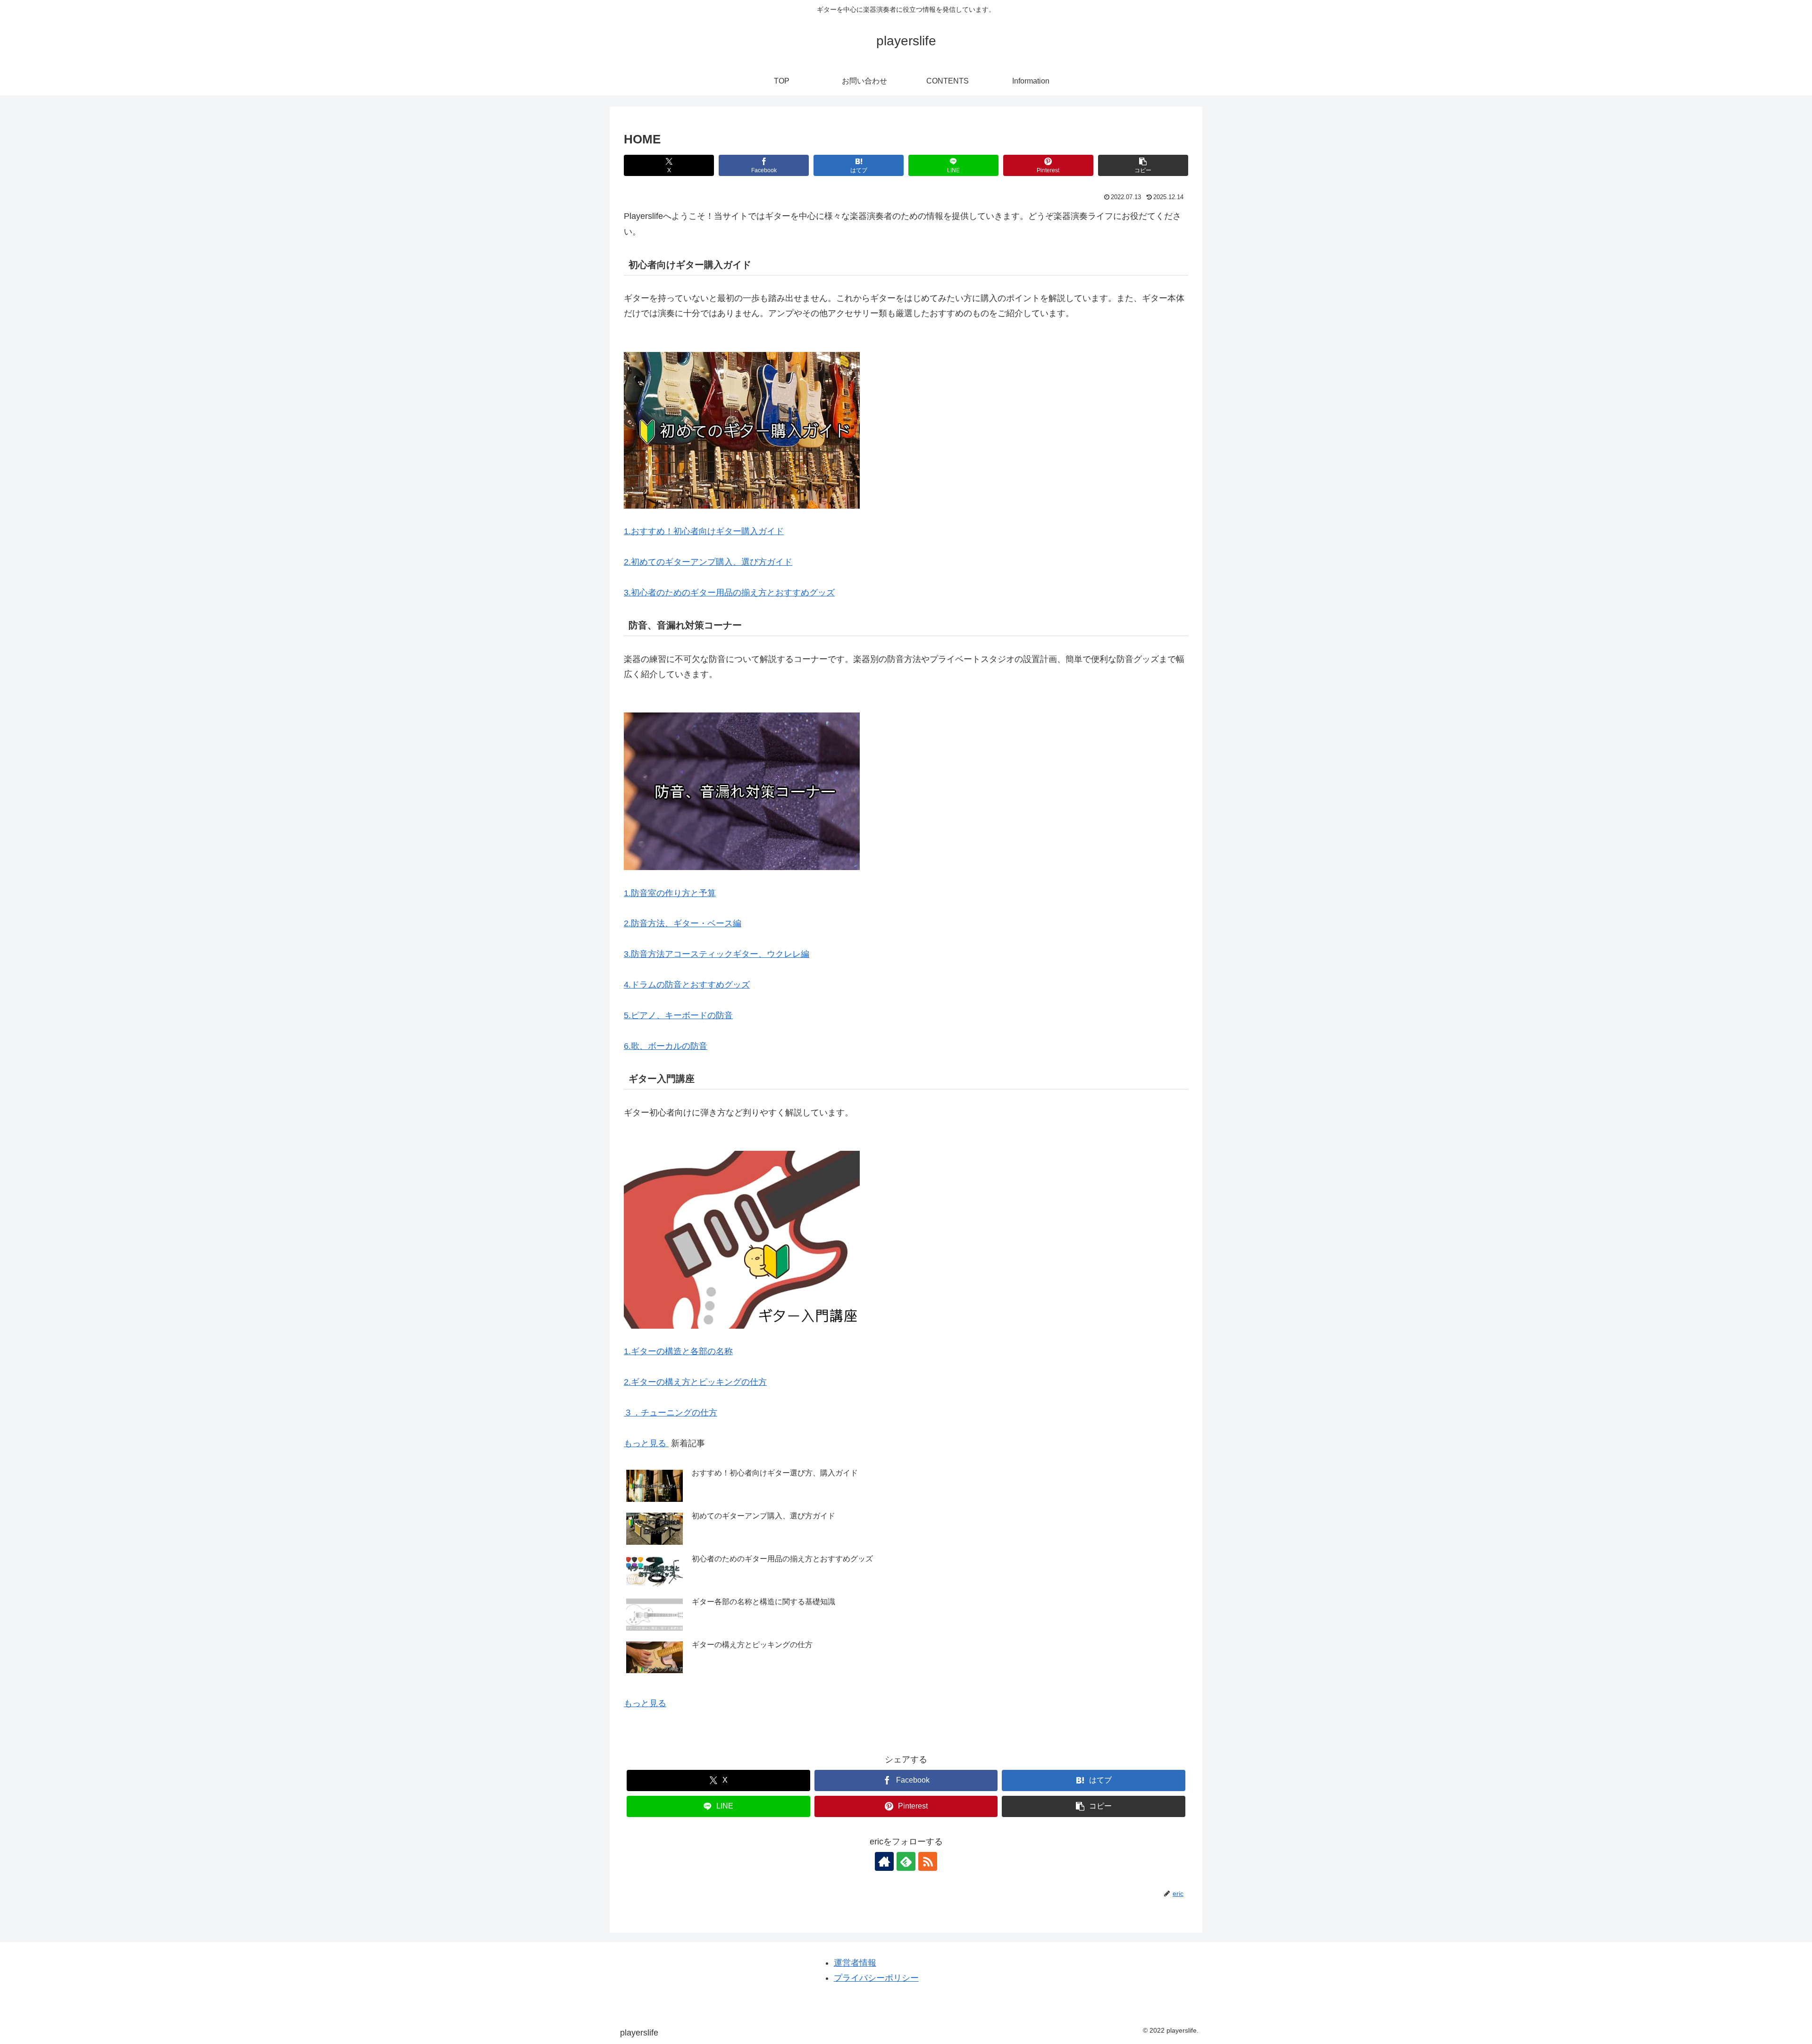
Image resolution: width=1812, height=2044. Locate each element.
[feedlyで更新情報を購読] (906, 1861)
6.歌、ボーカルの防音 (666, 1046)
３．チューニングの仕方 (671, 1413)
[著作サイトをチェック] (884, 1861)
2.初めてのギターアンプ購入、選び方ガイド (708, 562)
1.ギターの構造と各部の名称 (678, 1351)
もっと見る (646, 1443)
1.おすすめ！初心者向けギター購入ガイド (704, 531)
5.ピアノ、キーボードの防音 (678, 1015)
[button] (1143, 165)
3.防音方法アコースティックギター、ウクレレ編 (717, 954)
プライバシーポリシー (876, 1978)
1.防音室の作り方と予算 (670, 893)
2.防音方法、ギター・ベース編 (683, 923)
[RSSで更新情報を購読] (928, 1861)
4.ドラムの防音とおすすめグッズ (687, 985)
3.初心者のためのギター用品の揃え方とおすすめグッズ (729, 593)
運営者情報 (855, 1963)
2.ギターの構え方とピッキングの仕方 (695, 1382)
